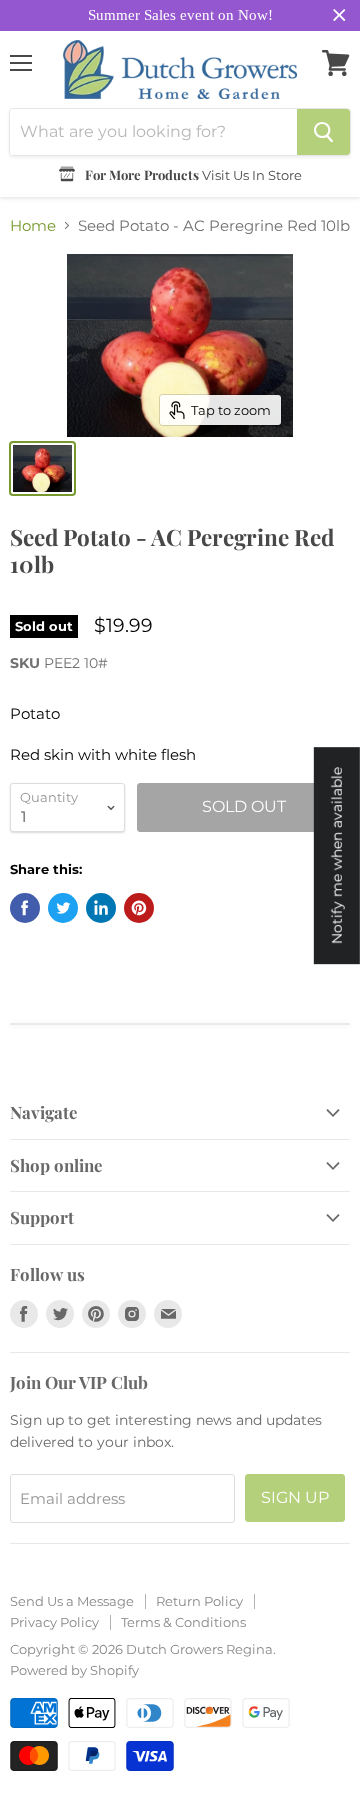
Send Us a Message (72, 1601)
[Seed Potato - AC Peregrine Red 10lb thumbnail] (42, 468)
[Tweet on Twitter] (63, 908)
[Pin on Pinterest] (139, 908)
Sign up (295, 1497)
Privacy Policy (54, 1622)
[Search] (323, 132)
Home (33, 225)
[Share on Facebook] (25, 908)
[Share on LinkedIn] (101, 908)
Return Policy (199, 1601)
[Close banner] (339, 15)
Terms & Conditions (183, 1622)
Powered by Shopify (74, 1670)
